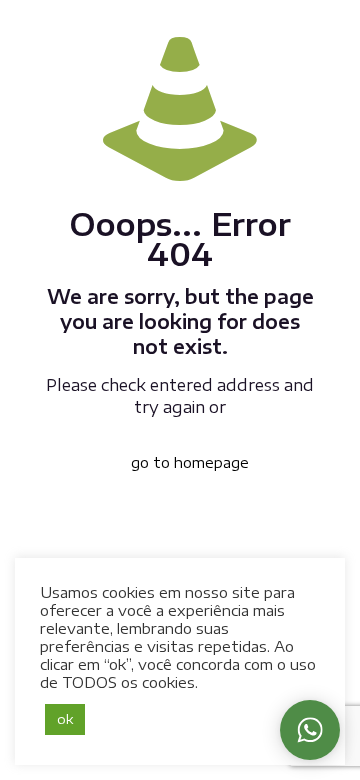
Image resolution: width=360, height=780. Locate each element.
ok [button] (65, 719)
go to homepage (190, 462)
